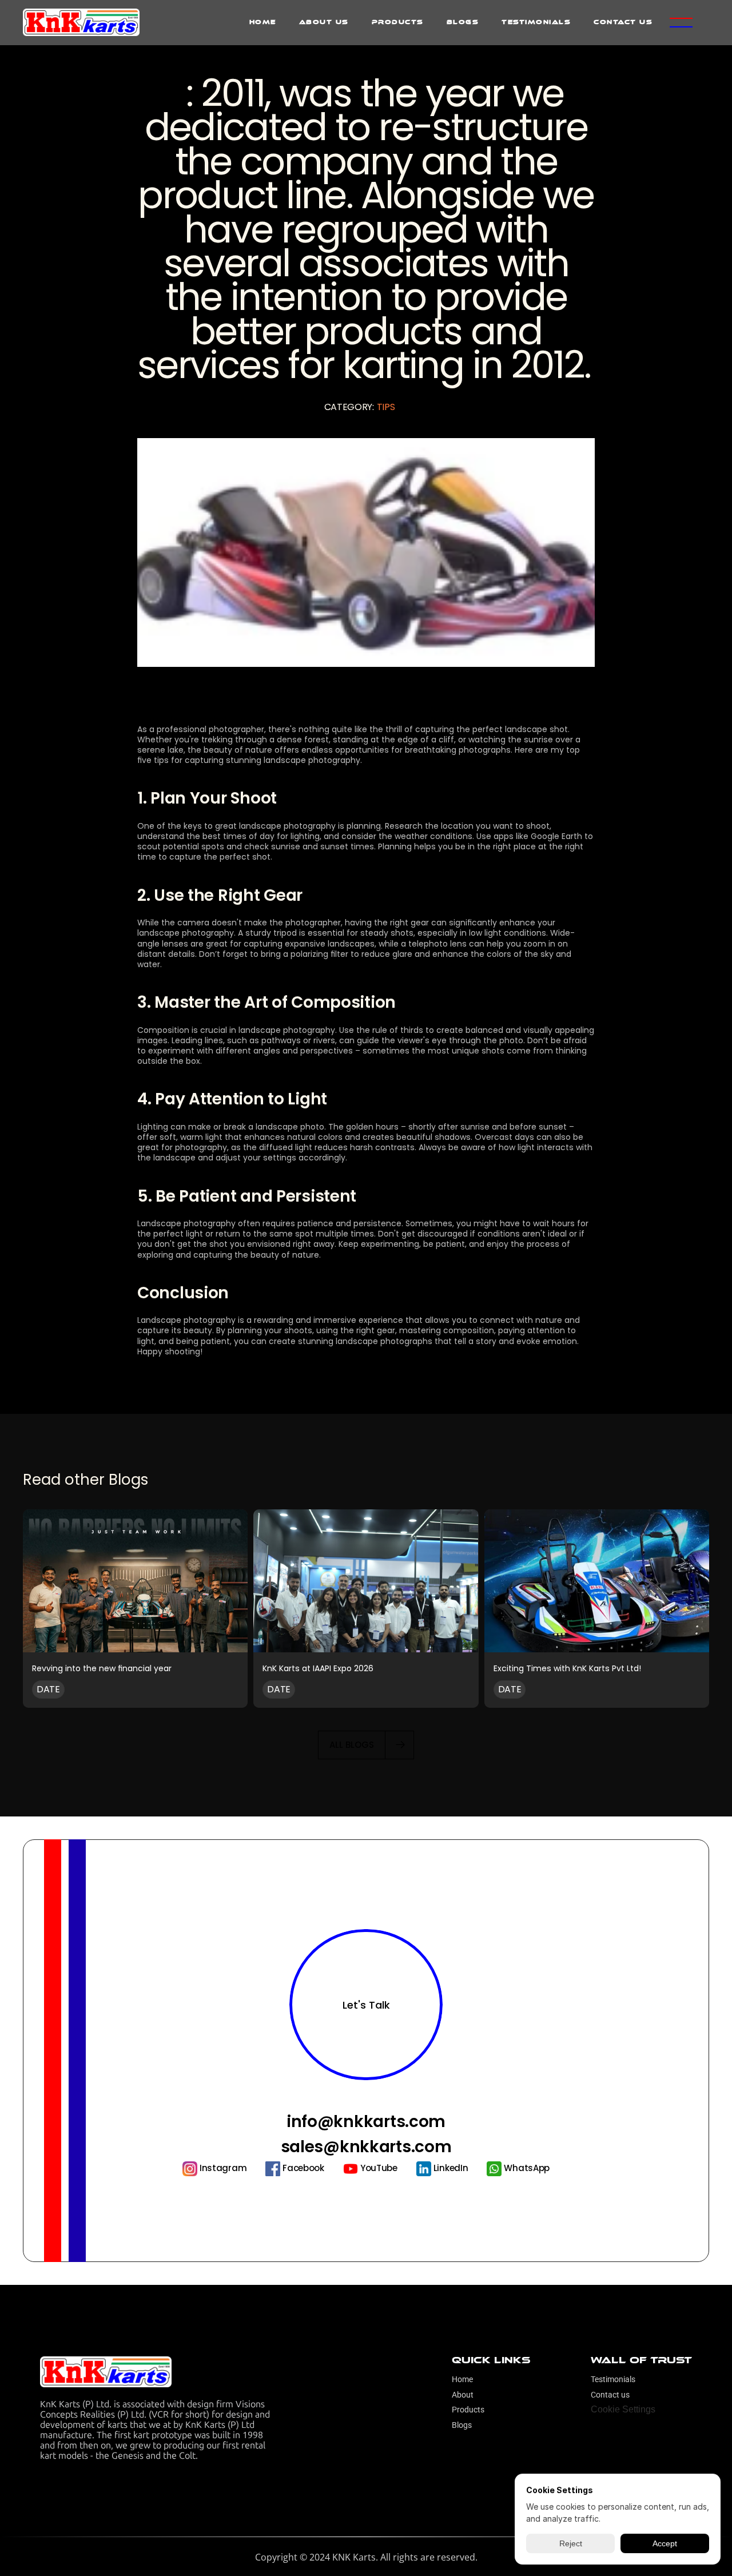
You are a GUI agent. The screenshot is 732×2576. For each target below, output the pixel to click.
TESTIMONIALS (536, 22)
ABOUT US (324, 22)
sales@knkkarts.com (366, 2147)
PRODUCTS (398, 22)
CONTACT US (623, 22)
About (463, 2395)
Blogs (462, 2425)
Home (462, 2379)
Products (468, 2410)
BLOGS (463, 22)
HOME (263, 22)
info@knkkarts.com (366, 2122)
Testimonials (614, 2379)
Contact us (610, 2395)
